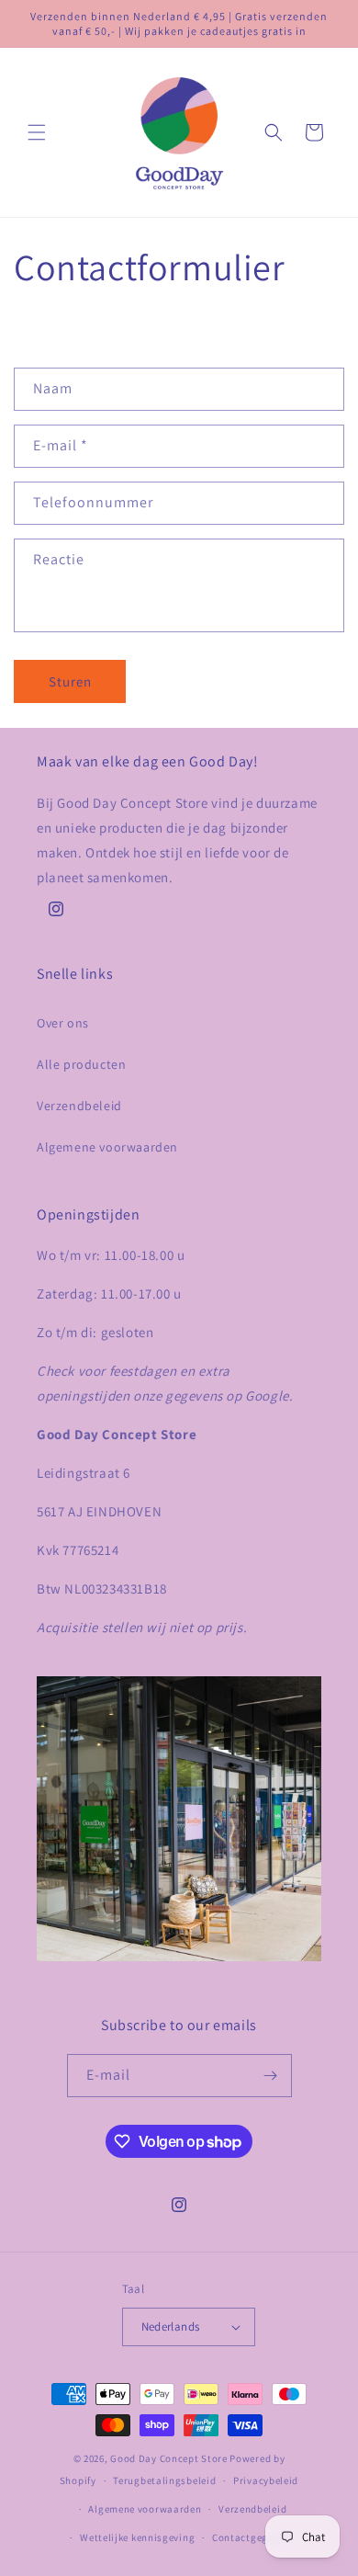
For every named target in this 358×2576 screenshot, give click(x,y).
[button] (37, 132)
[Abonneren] (271, 2076)
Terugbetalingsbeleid (164, 2480)
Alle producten (81, 1064)
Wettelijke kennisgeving (137, 2537)
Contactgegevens (254, 2537)
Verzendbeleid (79, 1106)
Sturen (70, 681)
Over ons (63, 1023)
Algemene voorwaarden (107, 1147)
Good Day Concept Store (168, 2458)
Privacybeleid (266, 2480)
